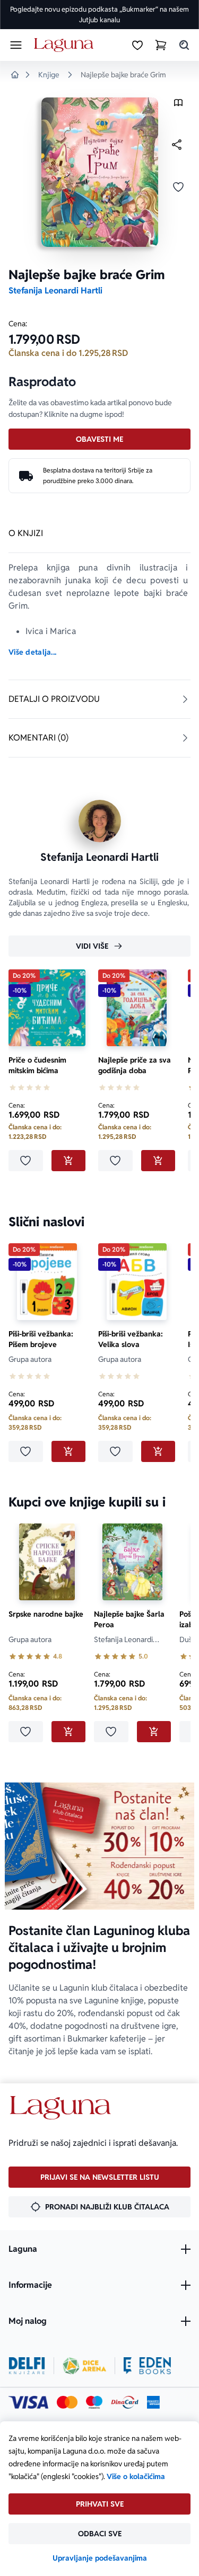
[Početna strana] (66, 45)
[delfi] (27, 2366)
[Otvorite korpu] (161, 45)
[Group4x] (94, 2402)
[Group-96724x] (125, 2402)
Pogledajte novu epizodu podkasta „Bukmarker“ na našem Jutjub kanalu (99, 15)
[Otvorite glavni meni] (16, 45)
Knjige (49, 75)
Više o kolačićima (136, 2476)
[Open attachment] (178, 105)
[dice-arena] (84, 2366)
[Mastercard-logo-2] (67, 2402)
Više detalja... (32, 652)
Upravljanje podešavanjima (100, 2558)
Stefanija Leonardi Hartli (55, 291)
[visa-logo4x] (28, 2402)
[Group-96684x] (147, 2366)
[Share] (177, 145)
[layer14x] (153, 2402)
